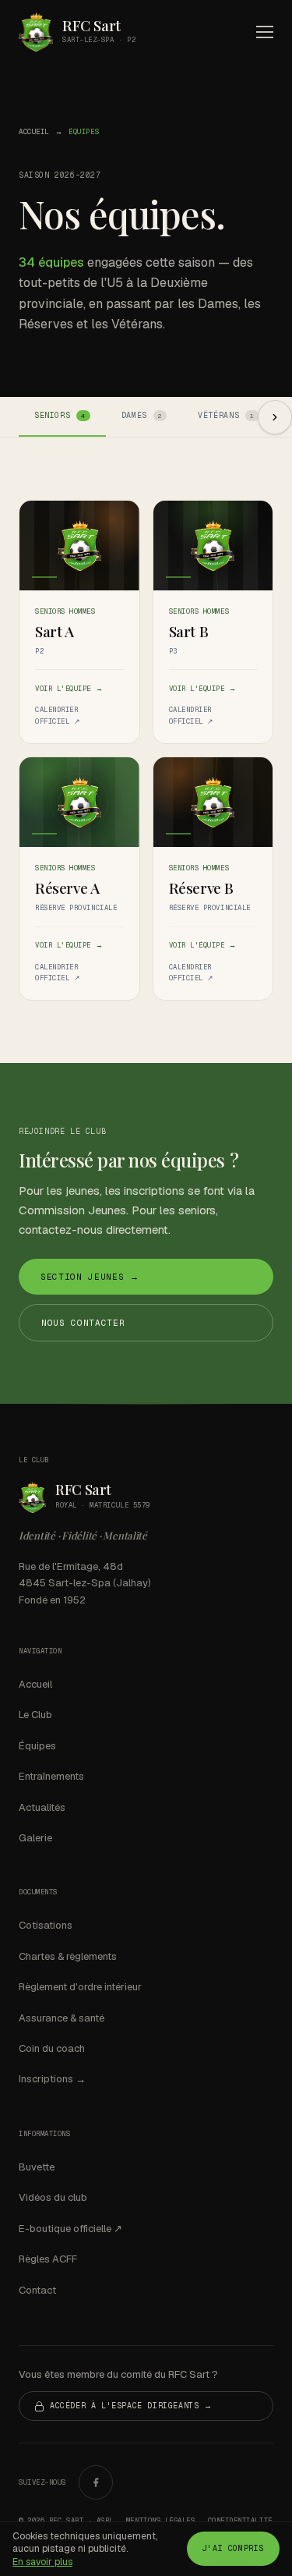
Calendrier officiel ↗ (58, 716)
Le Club (35, 1715)
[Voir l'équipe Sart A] (79, 546)
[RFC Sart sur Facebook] (96, 2482)
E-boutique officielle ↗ (70, 2229)
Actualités (42, 1807)
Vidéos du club (53, 2197)
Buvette (37, 2167)
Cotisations (46, 1925)
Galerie (35, 1838)
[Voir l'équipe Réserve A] (79, 802)
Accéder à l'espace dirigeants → (131, 2406)
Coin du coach (52, 2048)
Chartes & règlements (68, 1956)
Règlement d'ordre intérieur (80, 1987)
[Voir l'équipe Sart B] (213, 546)
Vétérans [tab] (226, 415)
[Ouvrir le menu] (265, 32)
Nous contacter (83, 1323)
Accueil (34, 132)
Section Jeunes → (90, 1277)
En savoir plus (42, 2562)
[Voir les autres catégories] (275, 417)
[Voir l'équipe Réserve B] (213, 802)
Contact (37, 2290)
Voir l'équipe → (69, 689)
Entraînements (51, 1776)
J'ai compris (233, 2548)
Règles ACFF (48, 2259)
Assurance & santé (62, 2018)
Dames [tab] (142, 415)
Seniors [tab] (60, 415)
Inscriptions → (52, 2079)
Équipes (37, 1746)
